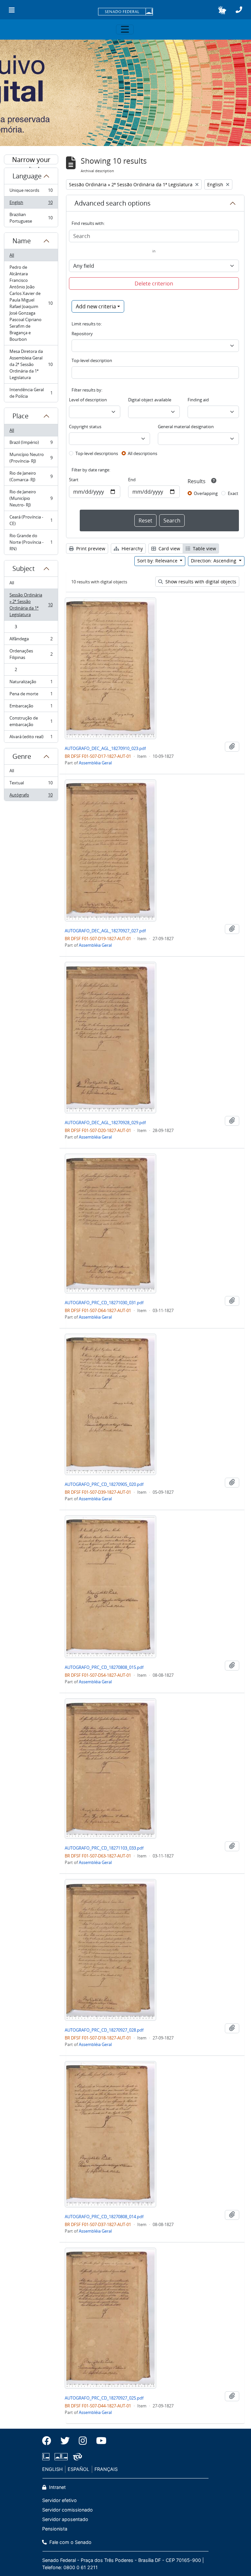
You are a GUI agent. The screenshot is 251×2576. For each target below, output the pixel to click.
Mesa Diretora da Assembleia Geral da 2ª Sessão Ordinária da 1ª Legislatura (31, 364)
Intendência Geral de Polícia (31, 393)
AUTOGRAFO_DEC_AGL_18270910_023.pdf (105, 748)
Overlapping (206, 493)
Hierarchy (132, 548)
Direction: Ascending (214, 561)
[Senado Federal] (125, 12)
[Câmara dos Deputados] (47, 2457)
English (31, 204)
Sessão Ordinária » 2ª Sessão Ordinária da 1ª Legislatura (31, 605)
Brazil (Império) (31, 444)
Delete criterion (154, 283)
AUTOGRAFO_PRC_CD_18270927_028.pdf (104, 2030)
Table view (204, 548)
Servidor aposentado (65, 2519)
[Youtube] (99, 2441)
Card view (169, 548)
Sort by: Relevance (158, 561)
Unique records (31, 192)
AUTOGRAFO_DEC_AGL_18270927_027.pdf (105, 931)
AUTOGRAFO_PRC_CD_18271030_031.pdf (104, 1303)
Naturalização (31, 683)
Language (27, 176)
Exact (233, 493)
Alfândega (31, 640)
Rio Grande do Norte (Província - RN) (31, 542)
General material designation (186, 427)
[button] (222, 10)
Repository (82, 334)
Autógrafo (31, 796)
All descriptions (142, 453)
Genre (22, 756)
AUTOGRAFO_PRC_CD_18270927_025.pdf (104, 2398)
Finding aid (198, 400)
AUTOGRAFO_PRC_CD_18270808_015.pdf (104, 1667)
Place (20, 416)
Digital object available (150, 400)
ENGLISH (52, 2469)
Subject (24, 568)
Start (74, 480)
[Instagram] (83, 2441)
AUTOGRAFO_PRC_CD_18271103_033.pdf (104, 1848)
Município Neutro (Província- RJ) (31, 458)
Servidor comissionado (67, 2510)
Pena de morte (31, 695)
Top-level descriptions (97, 453)
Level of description (88, 400)
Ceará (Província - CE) (31, 520)
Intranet (57, 2487)
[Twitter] (65, 2441)
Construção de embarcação (31, 721)
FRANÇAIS (106, 2469)
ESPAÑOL (78, 2469)
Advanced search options (113, 203)
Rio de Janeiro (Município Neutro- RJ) (31, 498)
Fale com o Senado (70, 2542)
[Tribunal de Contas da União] (76, 2457)
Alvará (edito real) (31, 738)
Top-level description (92, 360)
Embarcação (31, 707)
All (12, 255)
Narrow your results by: (31, 160)
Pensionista (55, 2529)
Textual (31, 784)
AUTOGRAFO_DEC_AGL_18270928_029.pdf (105, 1123)
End (132, 480)
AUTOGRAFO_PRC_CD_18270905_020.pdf (104, 1484)
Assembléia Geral (95, 763)
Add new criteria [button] (96, 306)
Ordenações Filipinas (31, 654)
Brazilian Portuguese (31, 218)
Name (22, 241)
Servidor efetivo (59, 2500)
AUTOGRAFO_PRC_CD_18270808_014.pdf (104, 2217)
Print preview (90, 548)
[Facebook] (49, 2441)
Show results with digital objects (200, 582)
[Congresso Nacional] (61, 2457)
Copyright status (85, 427)
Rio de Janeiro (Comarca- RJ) (31, 476)
